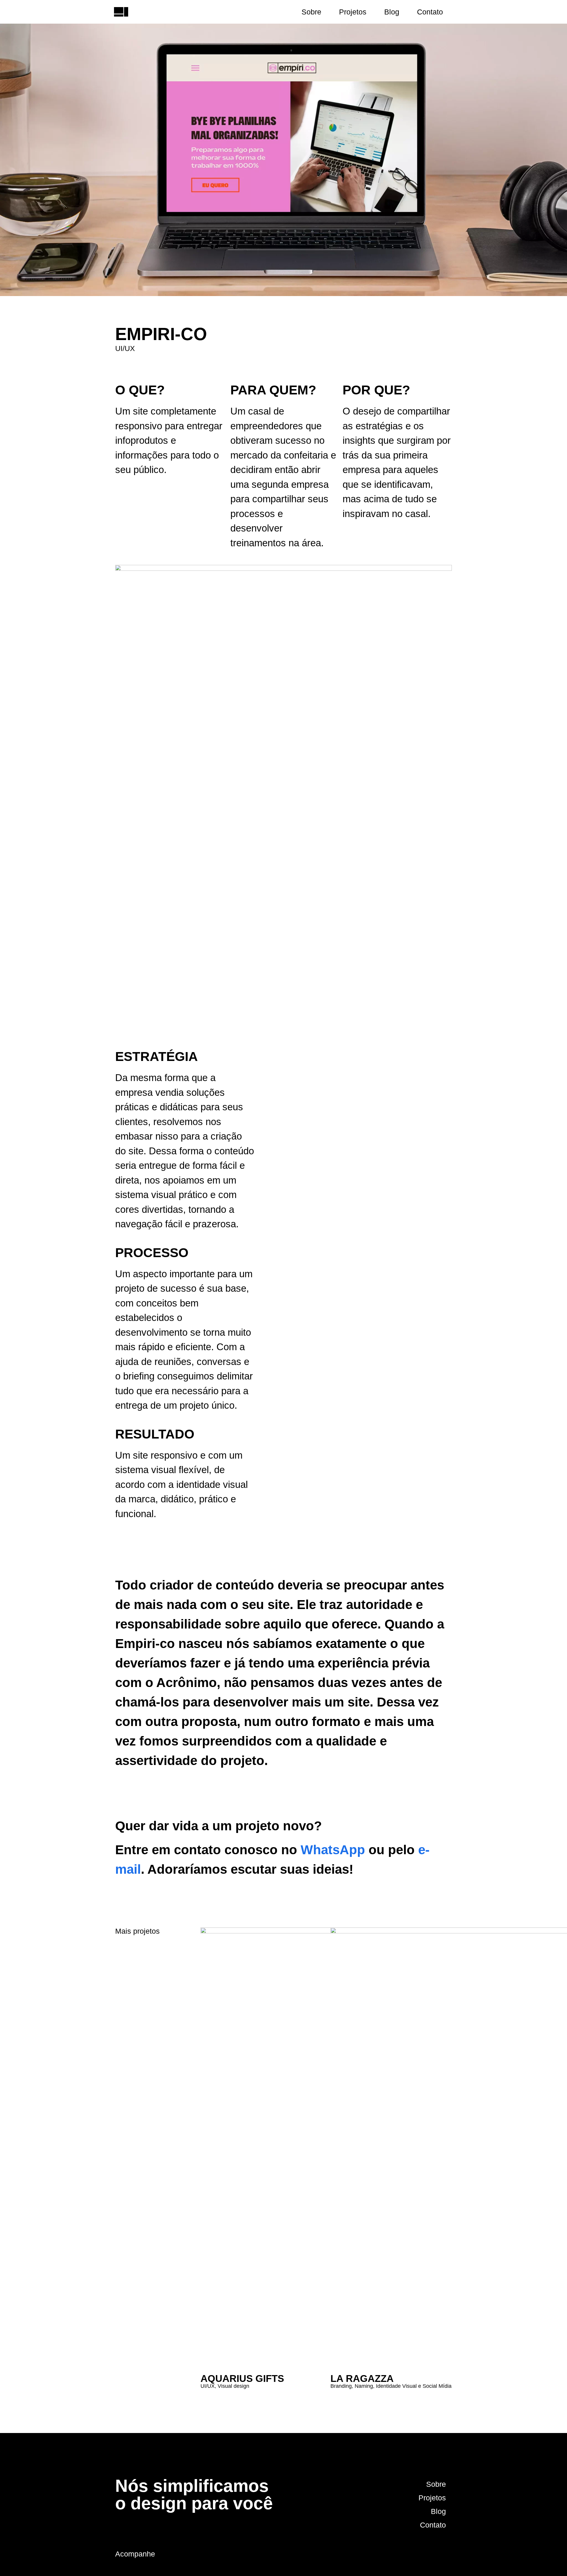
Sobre (311, 12)
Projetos (353, 12)
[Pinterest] (428, 2554)
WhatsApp (333, 1850)
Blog (392, 12)
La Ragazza (362, 2378)
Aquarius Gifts (242, 2378)
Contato (430, 12)
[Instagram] (412, 2554)
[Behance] (444, 2554)
